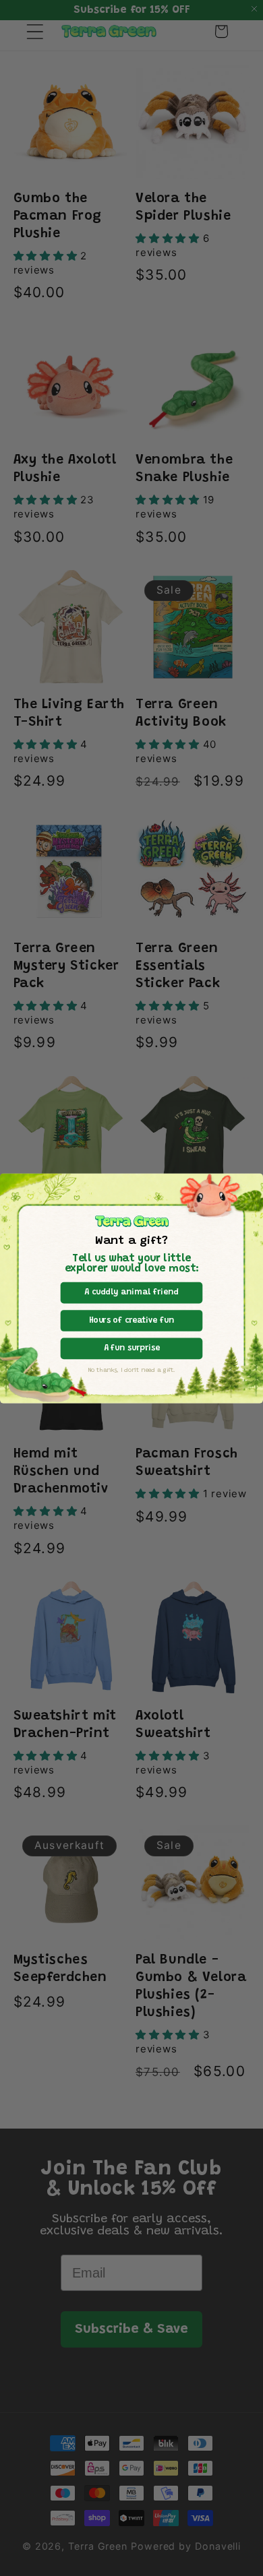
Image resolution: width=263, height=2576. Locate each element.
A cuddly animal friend (131, 1292)
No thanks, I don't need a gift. (132, 1370)
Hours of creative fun (131, 1320)
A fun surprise (132, 1348)
